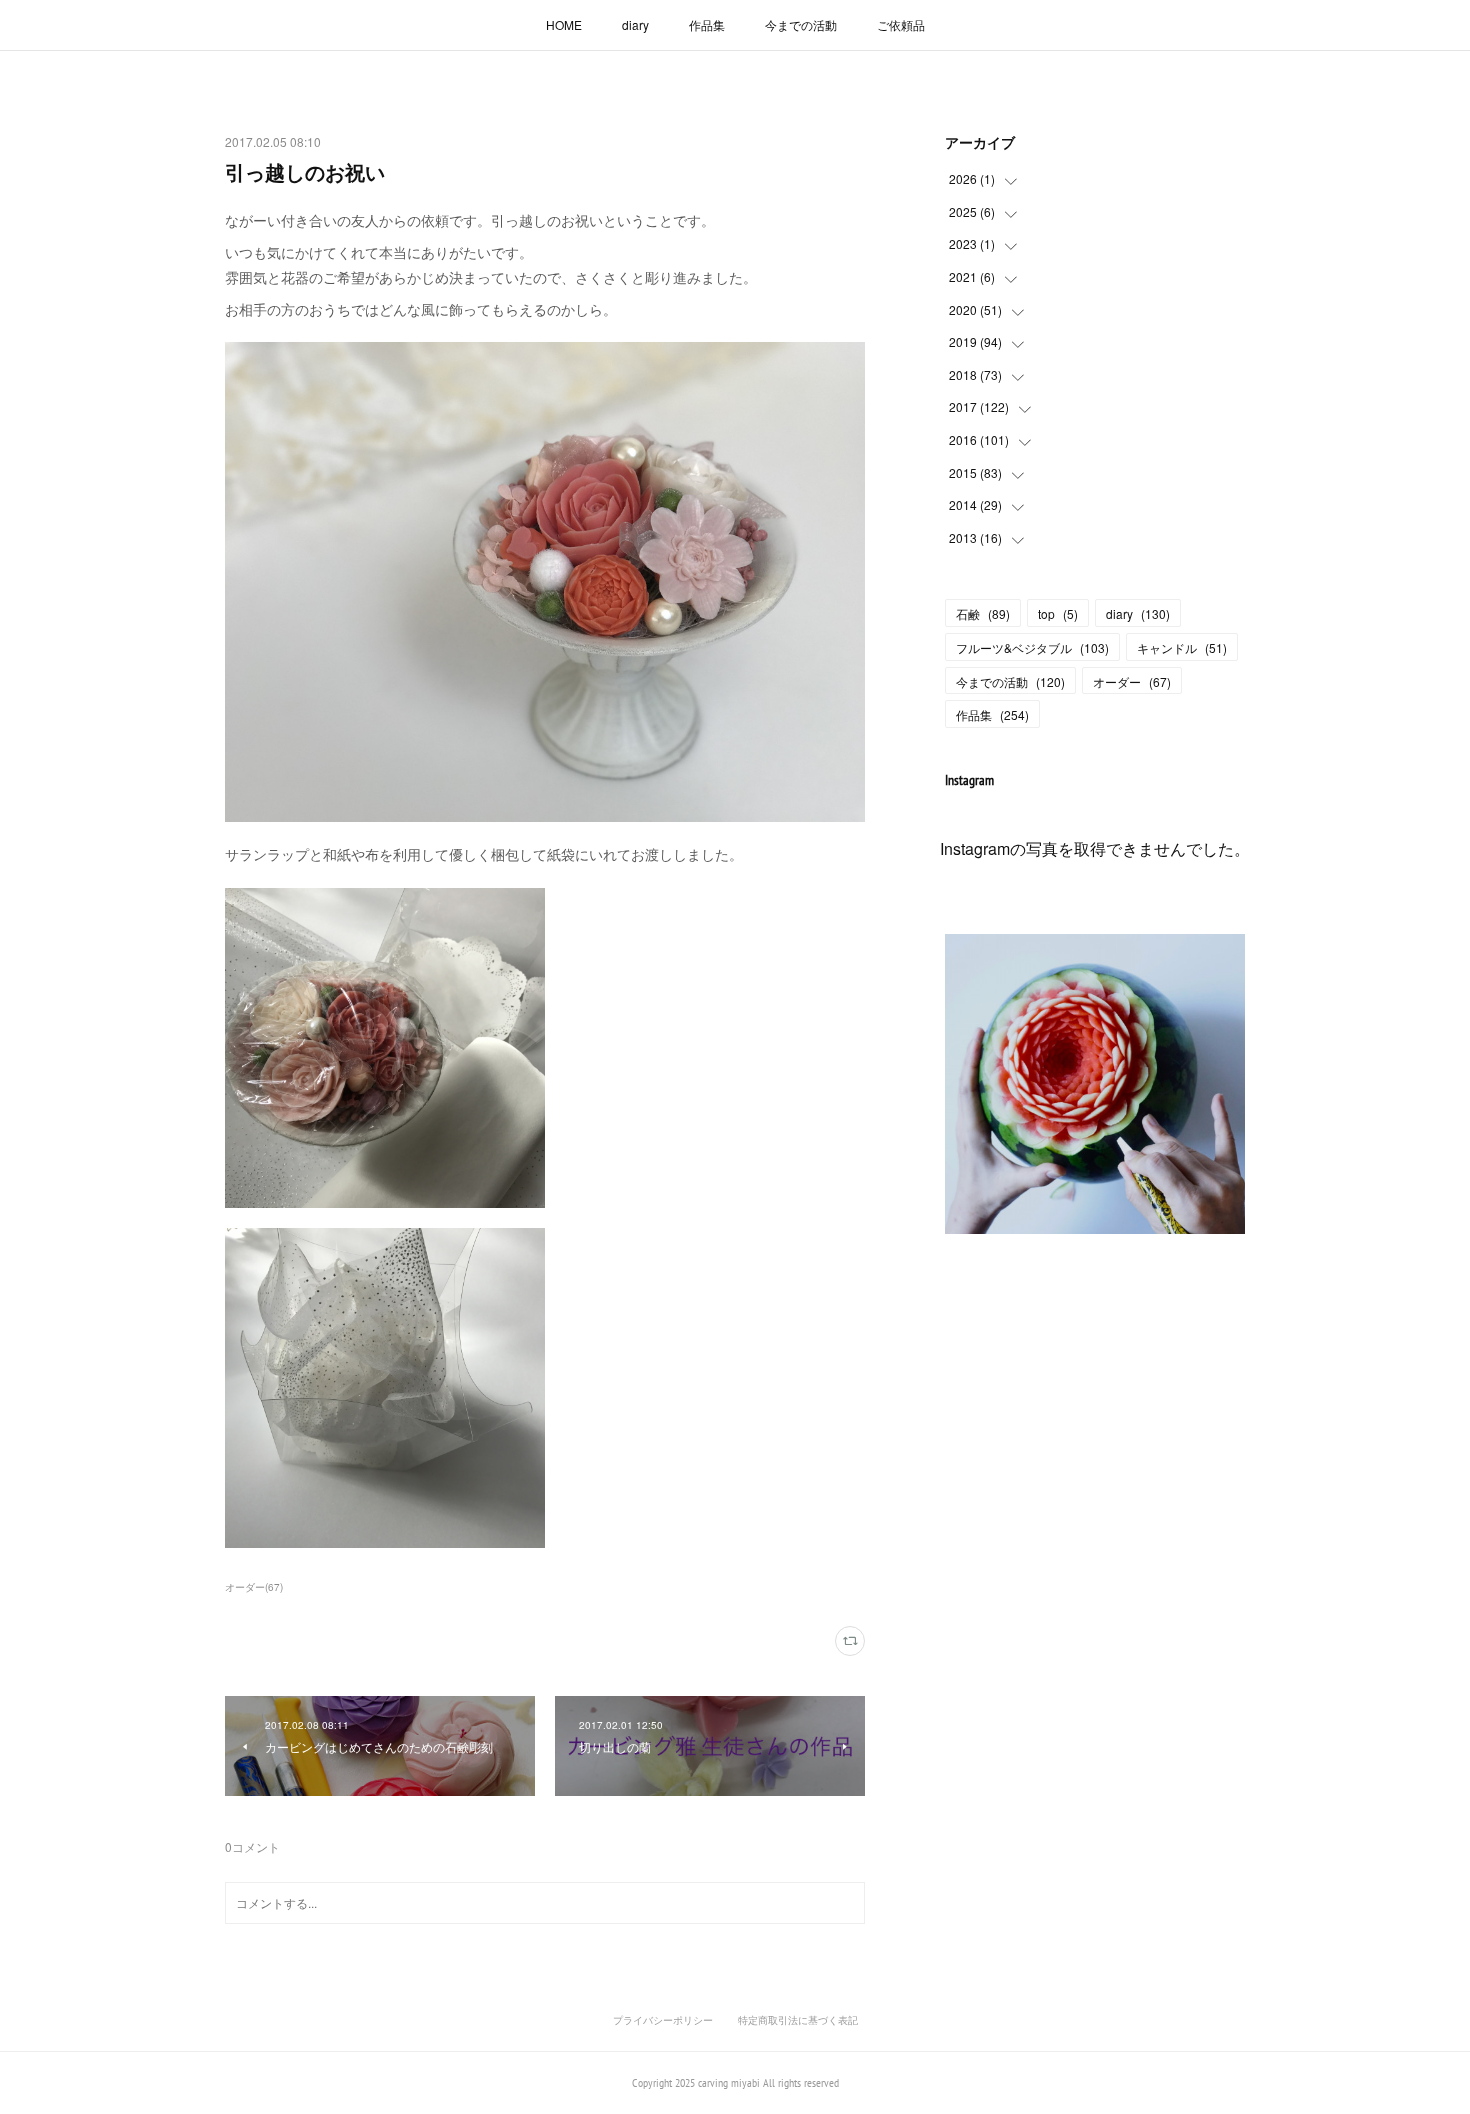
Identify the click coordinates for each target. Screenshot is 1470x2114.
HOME (564, 24)
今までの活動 (801, 24)
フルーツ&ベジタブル (1032, 647)
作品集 (707, 24)
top (1058, 613)
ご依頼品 (901, 24)
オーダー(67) (254, 1587)
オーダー (1132, 681)
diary (635, 24)
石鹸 (983, 613)
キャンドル (1182, 647)
